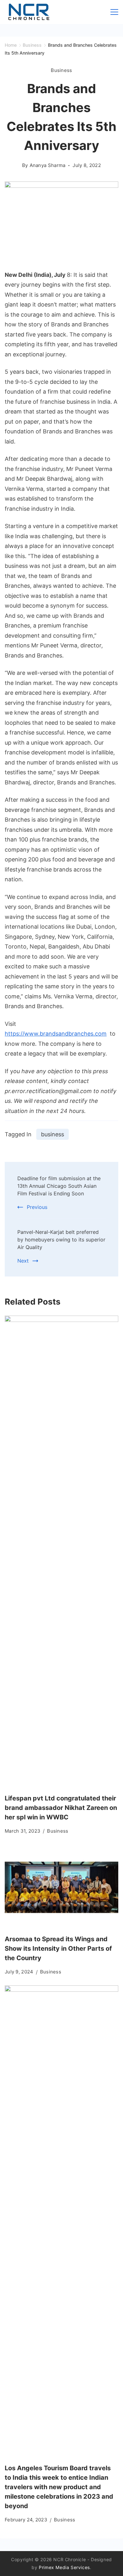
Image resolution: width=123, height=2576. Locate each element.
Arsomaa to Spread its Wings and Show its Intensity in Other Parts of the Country (58, 1948)
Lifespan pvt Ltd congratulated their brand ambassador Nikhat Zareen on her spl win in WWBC (61, 1808)
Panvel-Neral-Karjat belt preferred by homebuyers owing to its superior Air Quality (61, 1240)
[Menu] (114, 12)
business (53, 1134)
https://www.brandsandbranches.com (56, 1034)
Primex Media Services (64, 2567)
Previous (37, 1207)
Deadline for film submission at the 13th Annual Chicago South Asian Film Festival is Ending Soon (59, 1186)
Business (61, 70)
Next (23, 1261)
